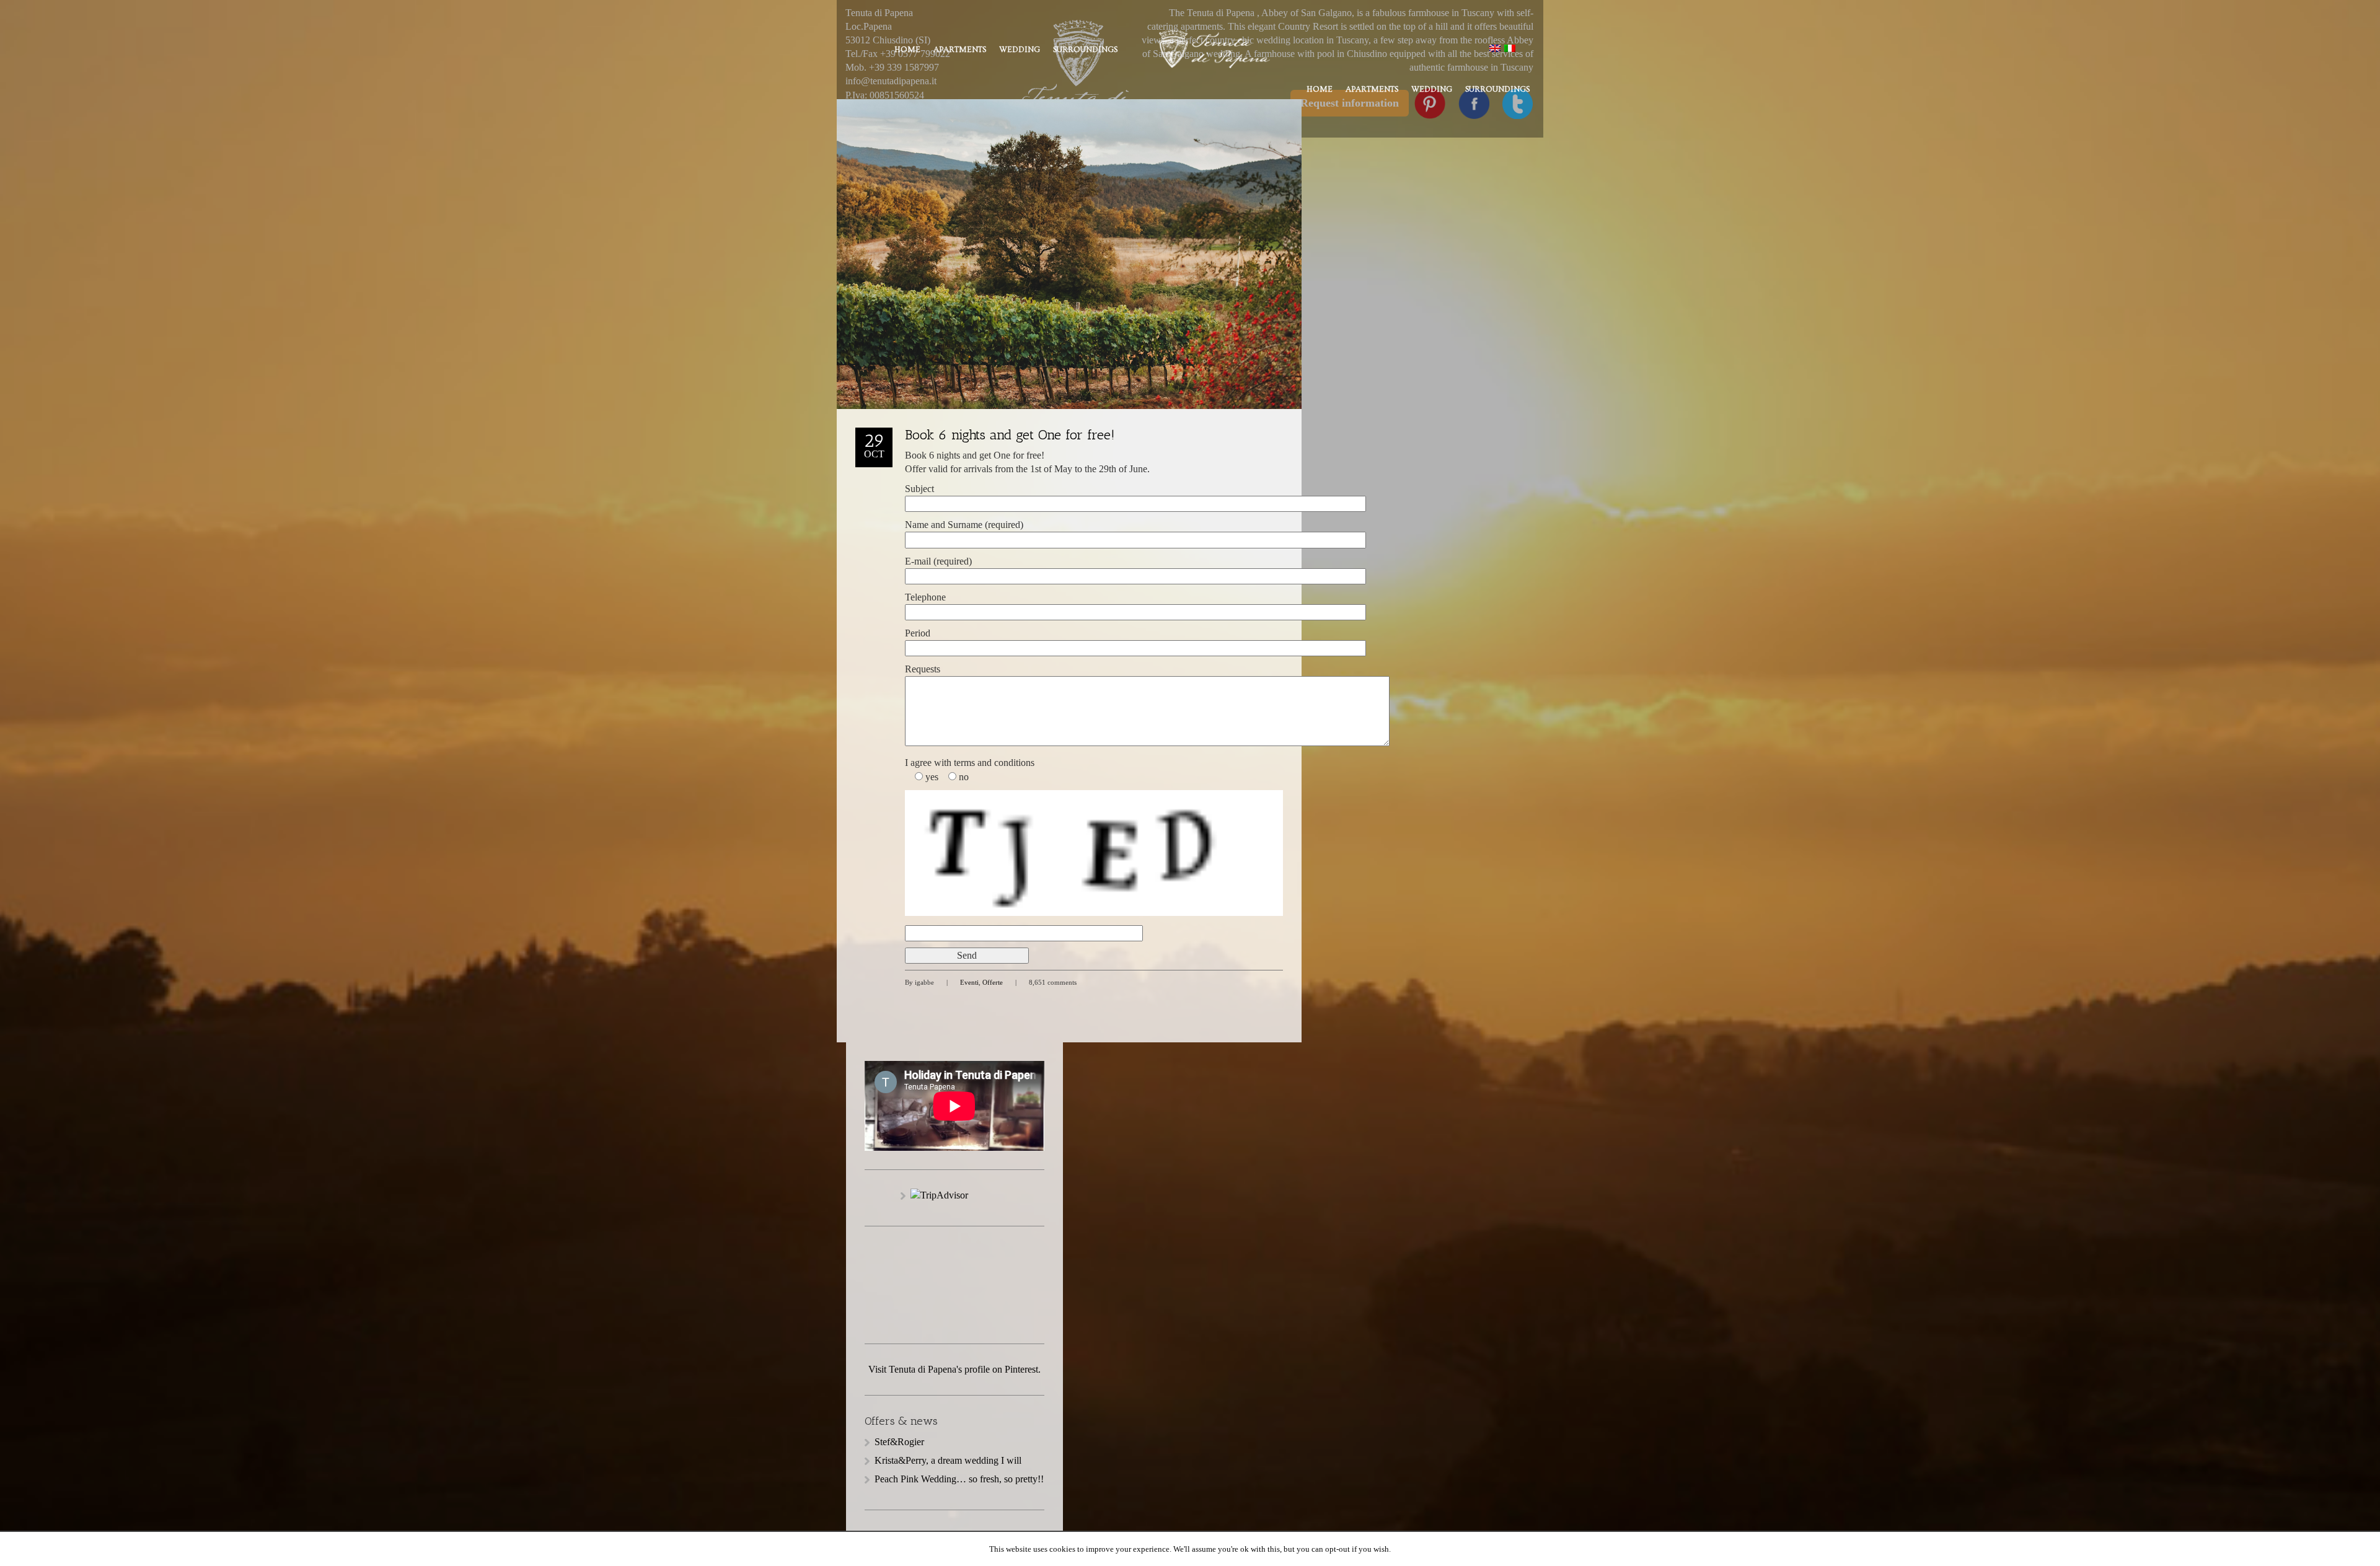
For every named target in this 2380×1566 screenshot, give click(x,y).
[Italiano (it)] (1510, 47)
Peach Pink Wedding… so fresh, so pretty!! (959, 1479)
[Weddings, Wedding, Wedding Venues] (954, 1261)
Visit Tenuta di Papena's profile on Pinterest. (954, 1369)
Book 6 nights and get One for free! (1010, 435)
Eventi (969, 982)
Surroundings (1085, 50)
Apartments (960, 50)
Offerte (993, 982)
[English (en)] (1495, 47)
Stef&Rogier (899, 1442)
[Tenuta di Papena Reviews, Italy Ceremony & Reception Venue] (954, 1301)
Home (907, 50)
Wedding (1020, 50)
